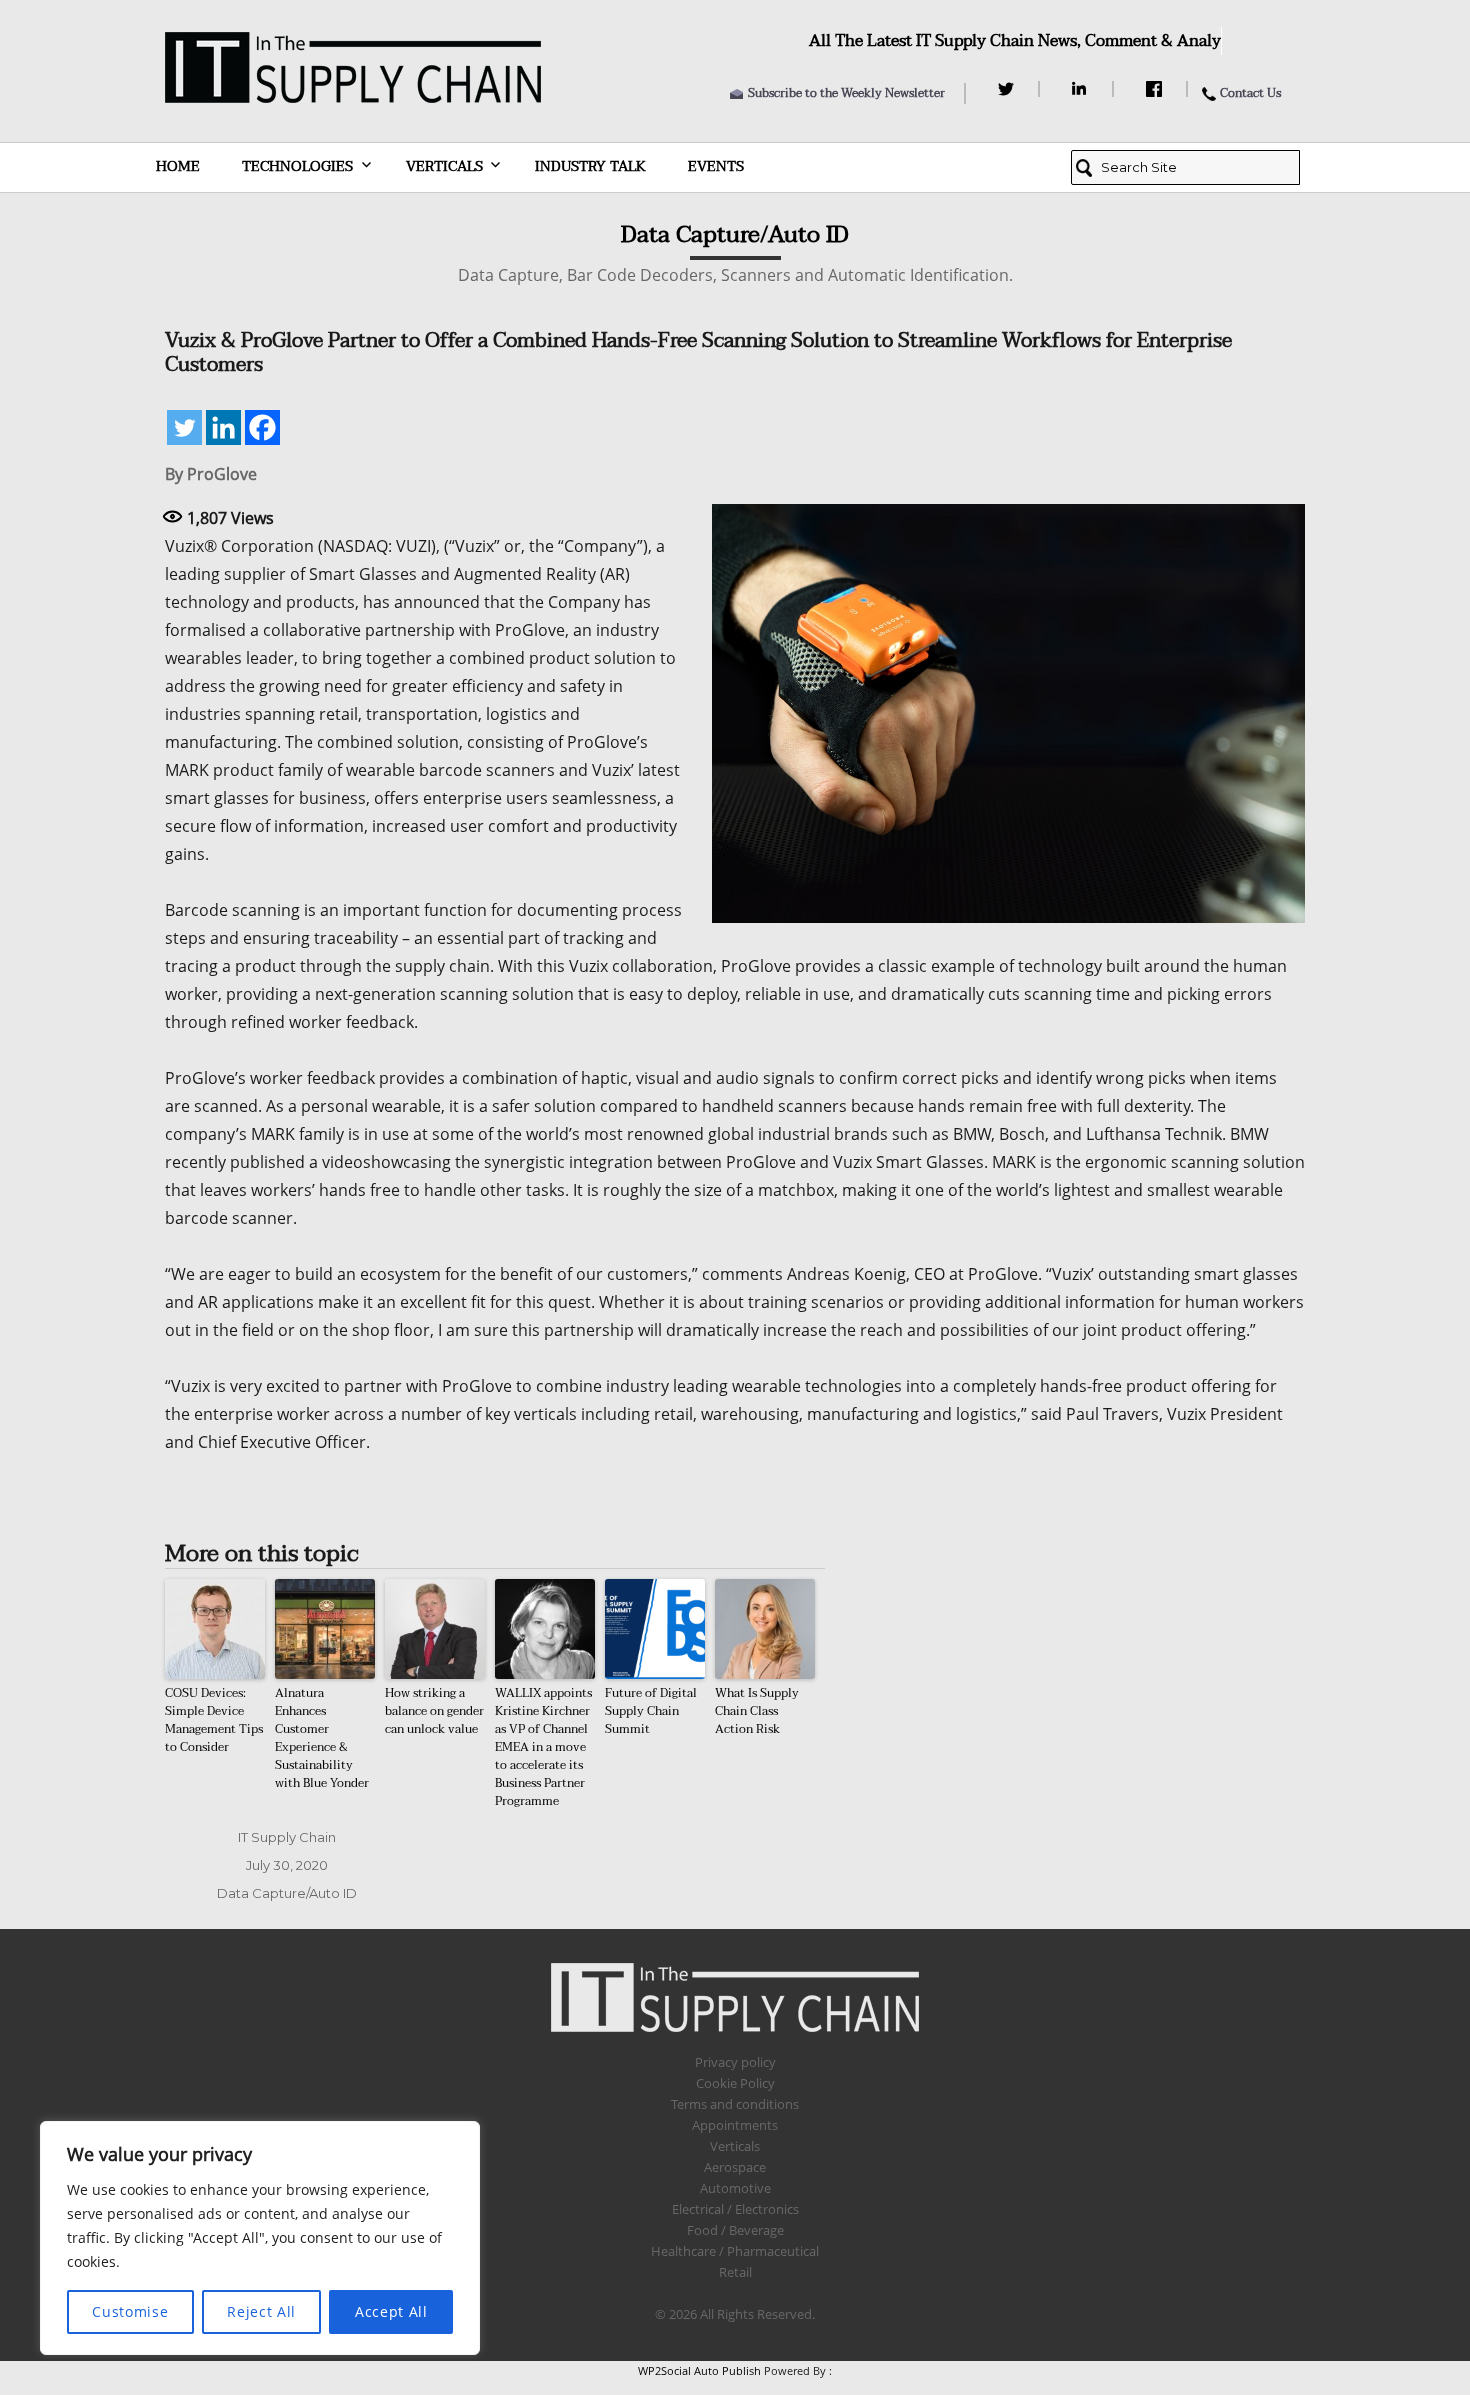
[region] (260, 2238)
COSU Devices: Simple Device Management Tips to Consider (214, 1720)
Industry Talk (590, 166)
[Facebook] (1156, 89)
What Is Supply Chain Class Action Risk (757, 1711)
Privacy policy (735, 2062)
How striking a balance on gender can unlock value (434, 1711)
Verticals (444, 166)
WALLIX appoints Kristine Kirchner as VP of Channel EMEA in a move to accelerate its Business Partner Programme (543, 1747)
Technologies (297, 166)
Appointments (735, 2125)
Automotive (735, 2188)
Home (178, 166)
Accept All (391, 2311)
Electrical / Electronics (735, 2209)
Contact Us (1250, 93)
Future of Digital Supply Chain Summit (651, 1711)
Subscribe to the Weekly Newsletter (846, 93)
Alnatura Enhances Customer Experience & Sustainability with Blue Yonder (322, 1738)
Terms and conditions (735, 2104)
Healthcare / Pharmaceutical (735, 2251)
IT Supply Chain (287, 1837)
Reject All (261, 2311)
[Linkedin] (223, 427)
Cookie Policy (735, 2083)
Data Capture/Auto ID (287, 1893)
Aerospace (735, 2167)
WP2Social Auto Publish (699, 2370)
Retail (735, 2272)
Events (716, 166)
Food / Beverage (735, 2230)
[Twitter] (1008, 89)
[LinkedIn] (1082, 89)
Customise (130, 2311)
